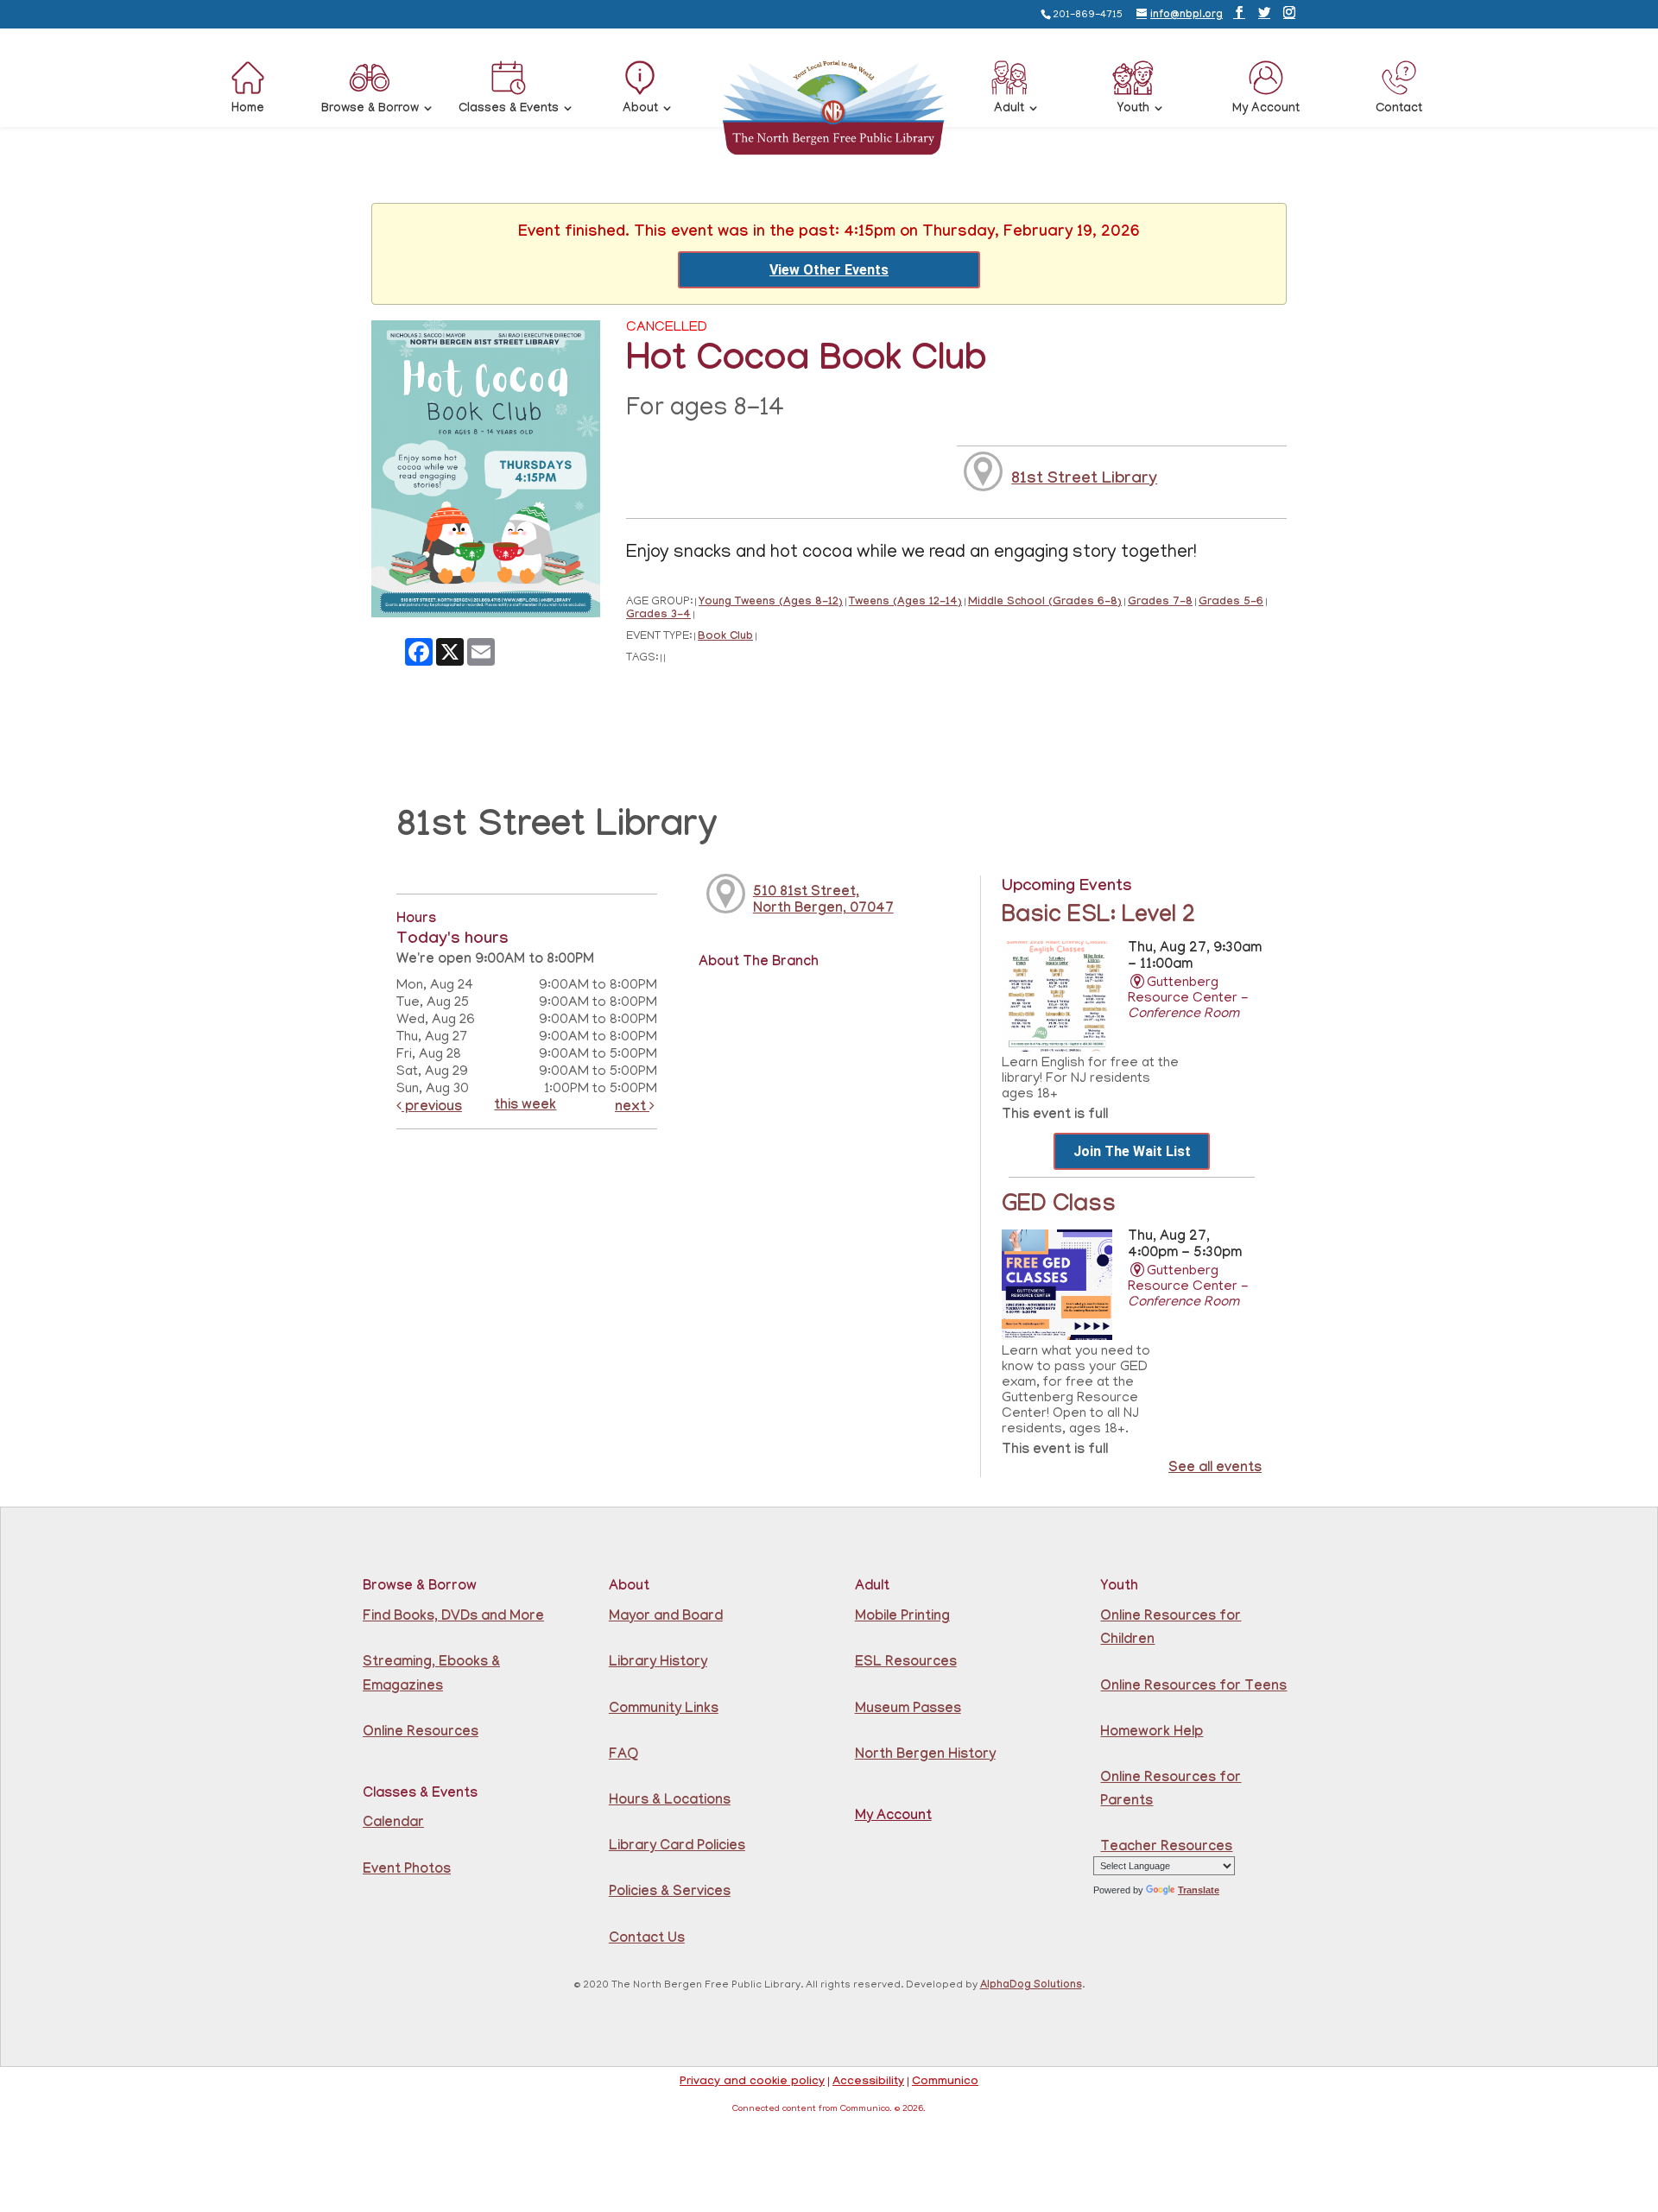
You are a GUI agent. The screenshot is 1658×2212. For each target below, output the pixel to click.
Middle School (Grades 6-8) (1045, 603)
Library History (658, 1663)
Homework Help (1152, 1733)
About (640, 110)
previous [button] (432, 1108)
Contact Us (647, 1940)
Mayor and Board (666, 1618)
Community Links (664, 1710)
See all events (1215, 1469)
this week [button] (525, 1106)
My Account (1266, 110)
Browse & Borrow (370, 110)
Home (248, 110)
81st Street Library (1084, 480)
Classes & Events (509, 110)
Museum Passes (908, 1710)
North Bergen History (925, 1756)
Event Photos (407, 1871)
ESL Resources (906, 1663)
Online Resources (421, 1733)
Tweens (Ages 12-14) (905, 603)
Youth (1133, 110)
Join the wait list (1132, 1151)
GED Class (1059, 1207)
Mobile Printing (902, 1618)
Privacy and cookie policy (752, 2082)
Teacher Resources (1166, 1848)
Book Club (725, 638)
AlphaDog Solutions (1031, 1986)
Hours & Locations (670, 1801)
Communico (945, 2082)
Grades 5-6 (1231, 603)
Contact (1399, 110)
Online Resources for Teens (1193, 1687)
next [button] (632, 1108)
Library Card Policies (677, 1847)
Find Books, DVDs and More (453, 1618)
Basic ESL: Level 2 (1098, 918)
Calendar (393, 1824)
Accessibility (868, 2082)
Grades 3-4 (658, 616)
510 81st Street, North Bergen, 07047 (823, 901)
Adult (1009, 110)
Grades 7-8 (1160, 603)
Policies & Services (670, 1893)
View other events (829, 270)
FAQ (623, 1756)
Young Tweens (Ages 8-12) (771, 603)
